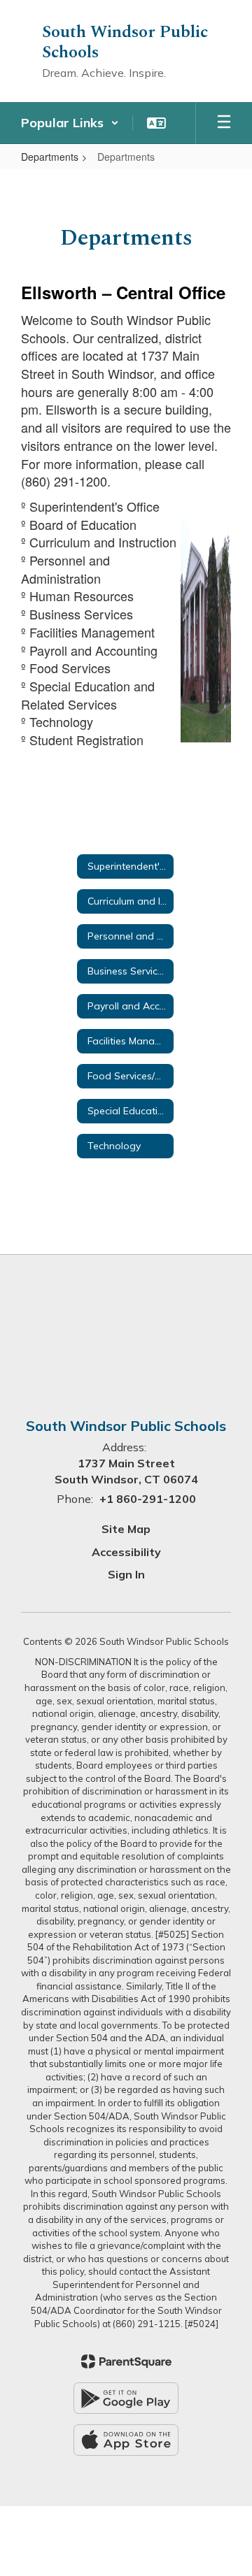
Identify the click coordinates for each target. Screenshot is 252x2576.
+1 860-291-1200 (148, 1499)
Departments (50, 157)
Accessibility (126, 1552)
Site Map (126, 1529)
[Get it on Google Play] (126, 2398)
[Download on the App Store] (126, 2440)
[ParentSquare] (126, 2361)
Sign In (126, 1574)
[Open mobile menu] (224, 123)
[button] (70, 123)
